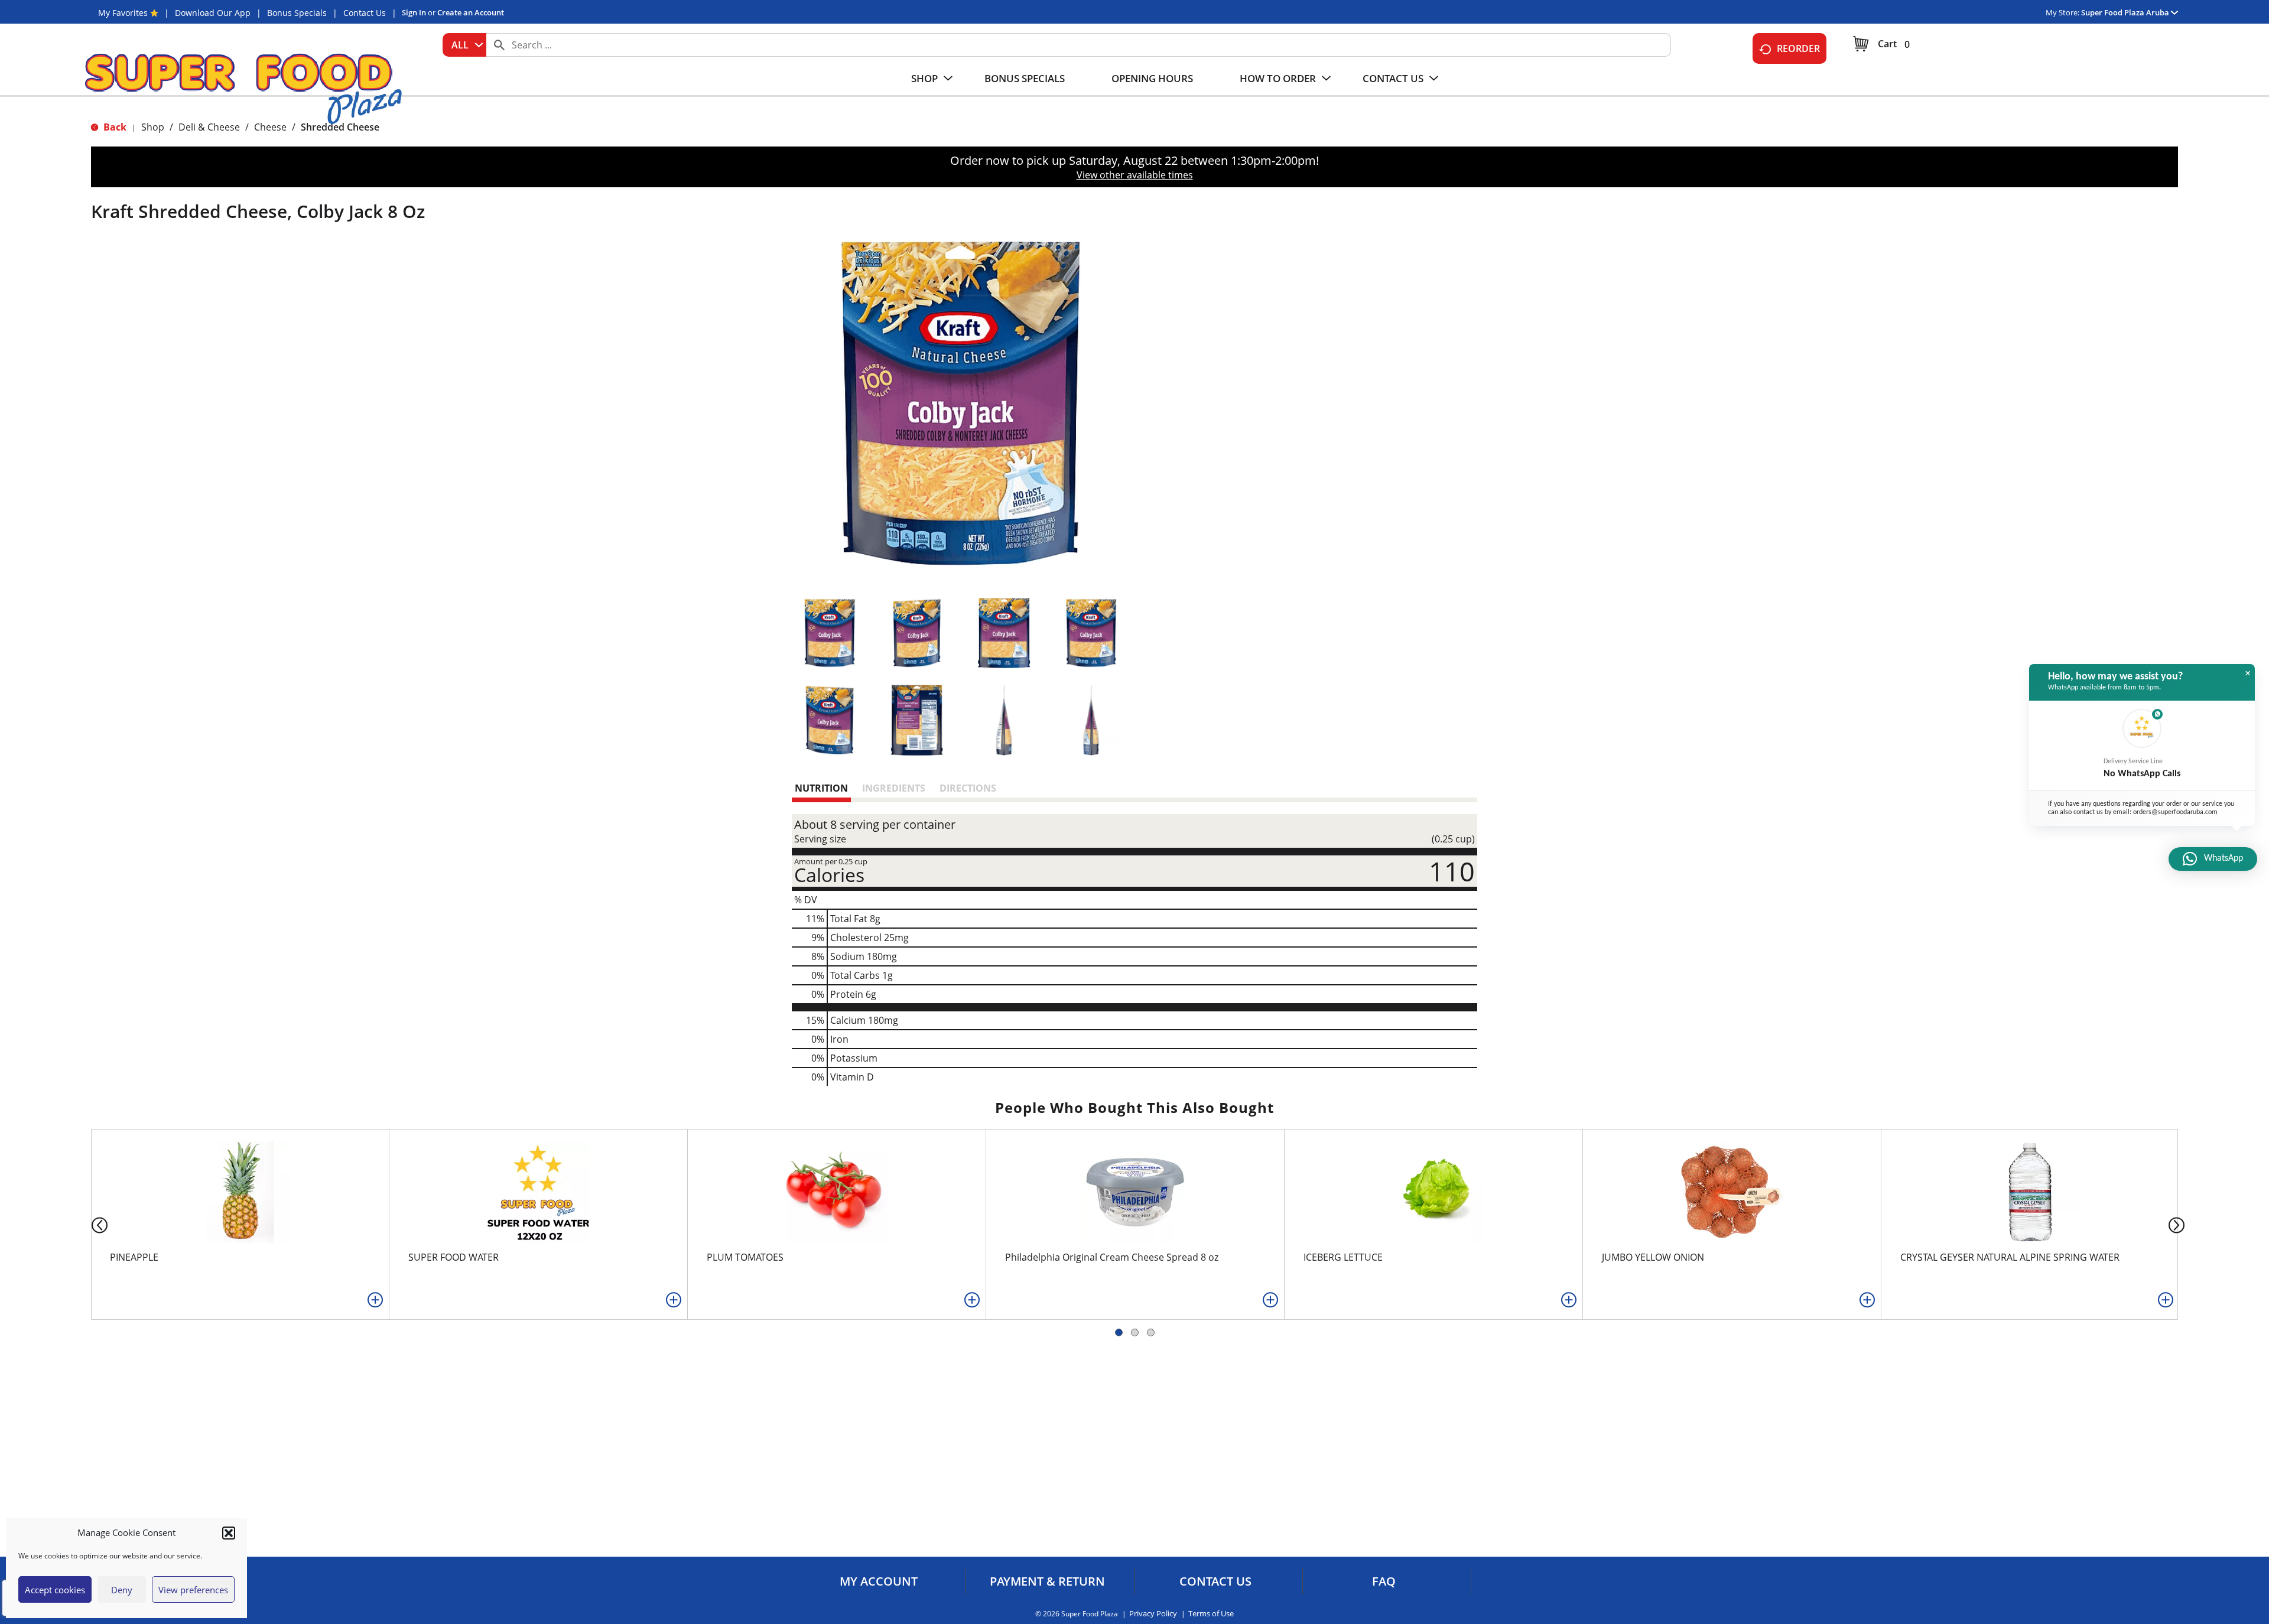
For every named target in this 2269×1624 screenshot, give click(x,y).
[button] (229, 1533)
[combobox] (464, 45)
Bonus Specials (297, 13)
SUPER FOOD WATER (454, 1257)
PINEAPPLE (134, 1257)
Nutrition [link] (821, 788)
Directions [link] (968, 788)
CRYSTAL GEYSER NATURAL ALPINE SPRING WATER (2010, 1257)
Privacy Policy (1153, 1614)
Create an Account (471, 12)
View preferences (193, 1590)
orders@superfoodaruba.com (2175, 812)
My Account (879, 1581)
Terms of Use (1211, 1614)
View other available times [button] (1135, 175)
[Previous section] (90, 1224)
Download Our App (213, 13)
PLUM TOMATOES (745, 1257)
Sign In (414, 12)
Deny (122, 1590)
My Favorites (123, 13)
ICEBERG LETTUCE (1343, 1257)
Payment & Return (1047, 1581)
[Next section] (2179, 1224)
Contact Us (365, 13)
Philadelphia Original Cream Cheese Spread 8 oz (1112, 1257)
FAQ (1384, 1581)
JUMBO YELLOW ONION (1653, 1257)
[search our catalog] (499, 45)
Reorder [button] (1798, 48)
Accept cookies (55, 1590)
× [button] (2248, 673)
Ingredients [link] (894, 788)
